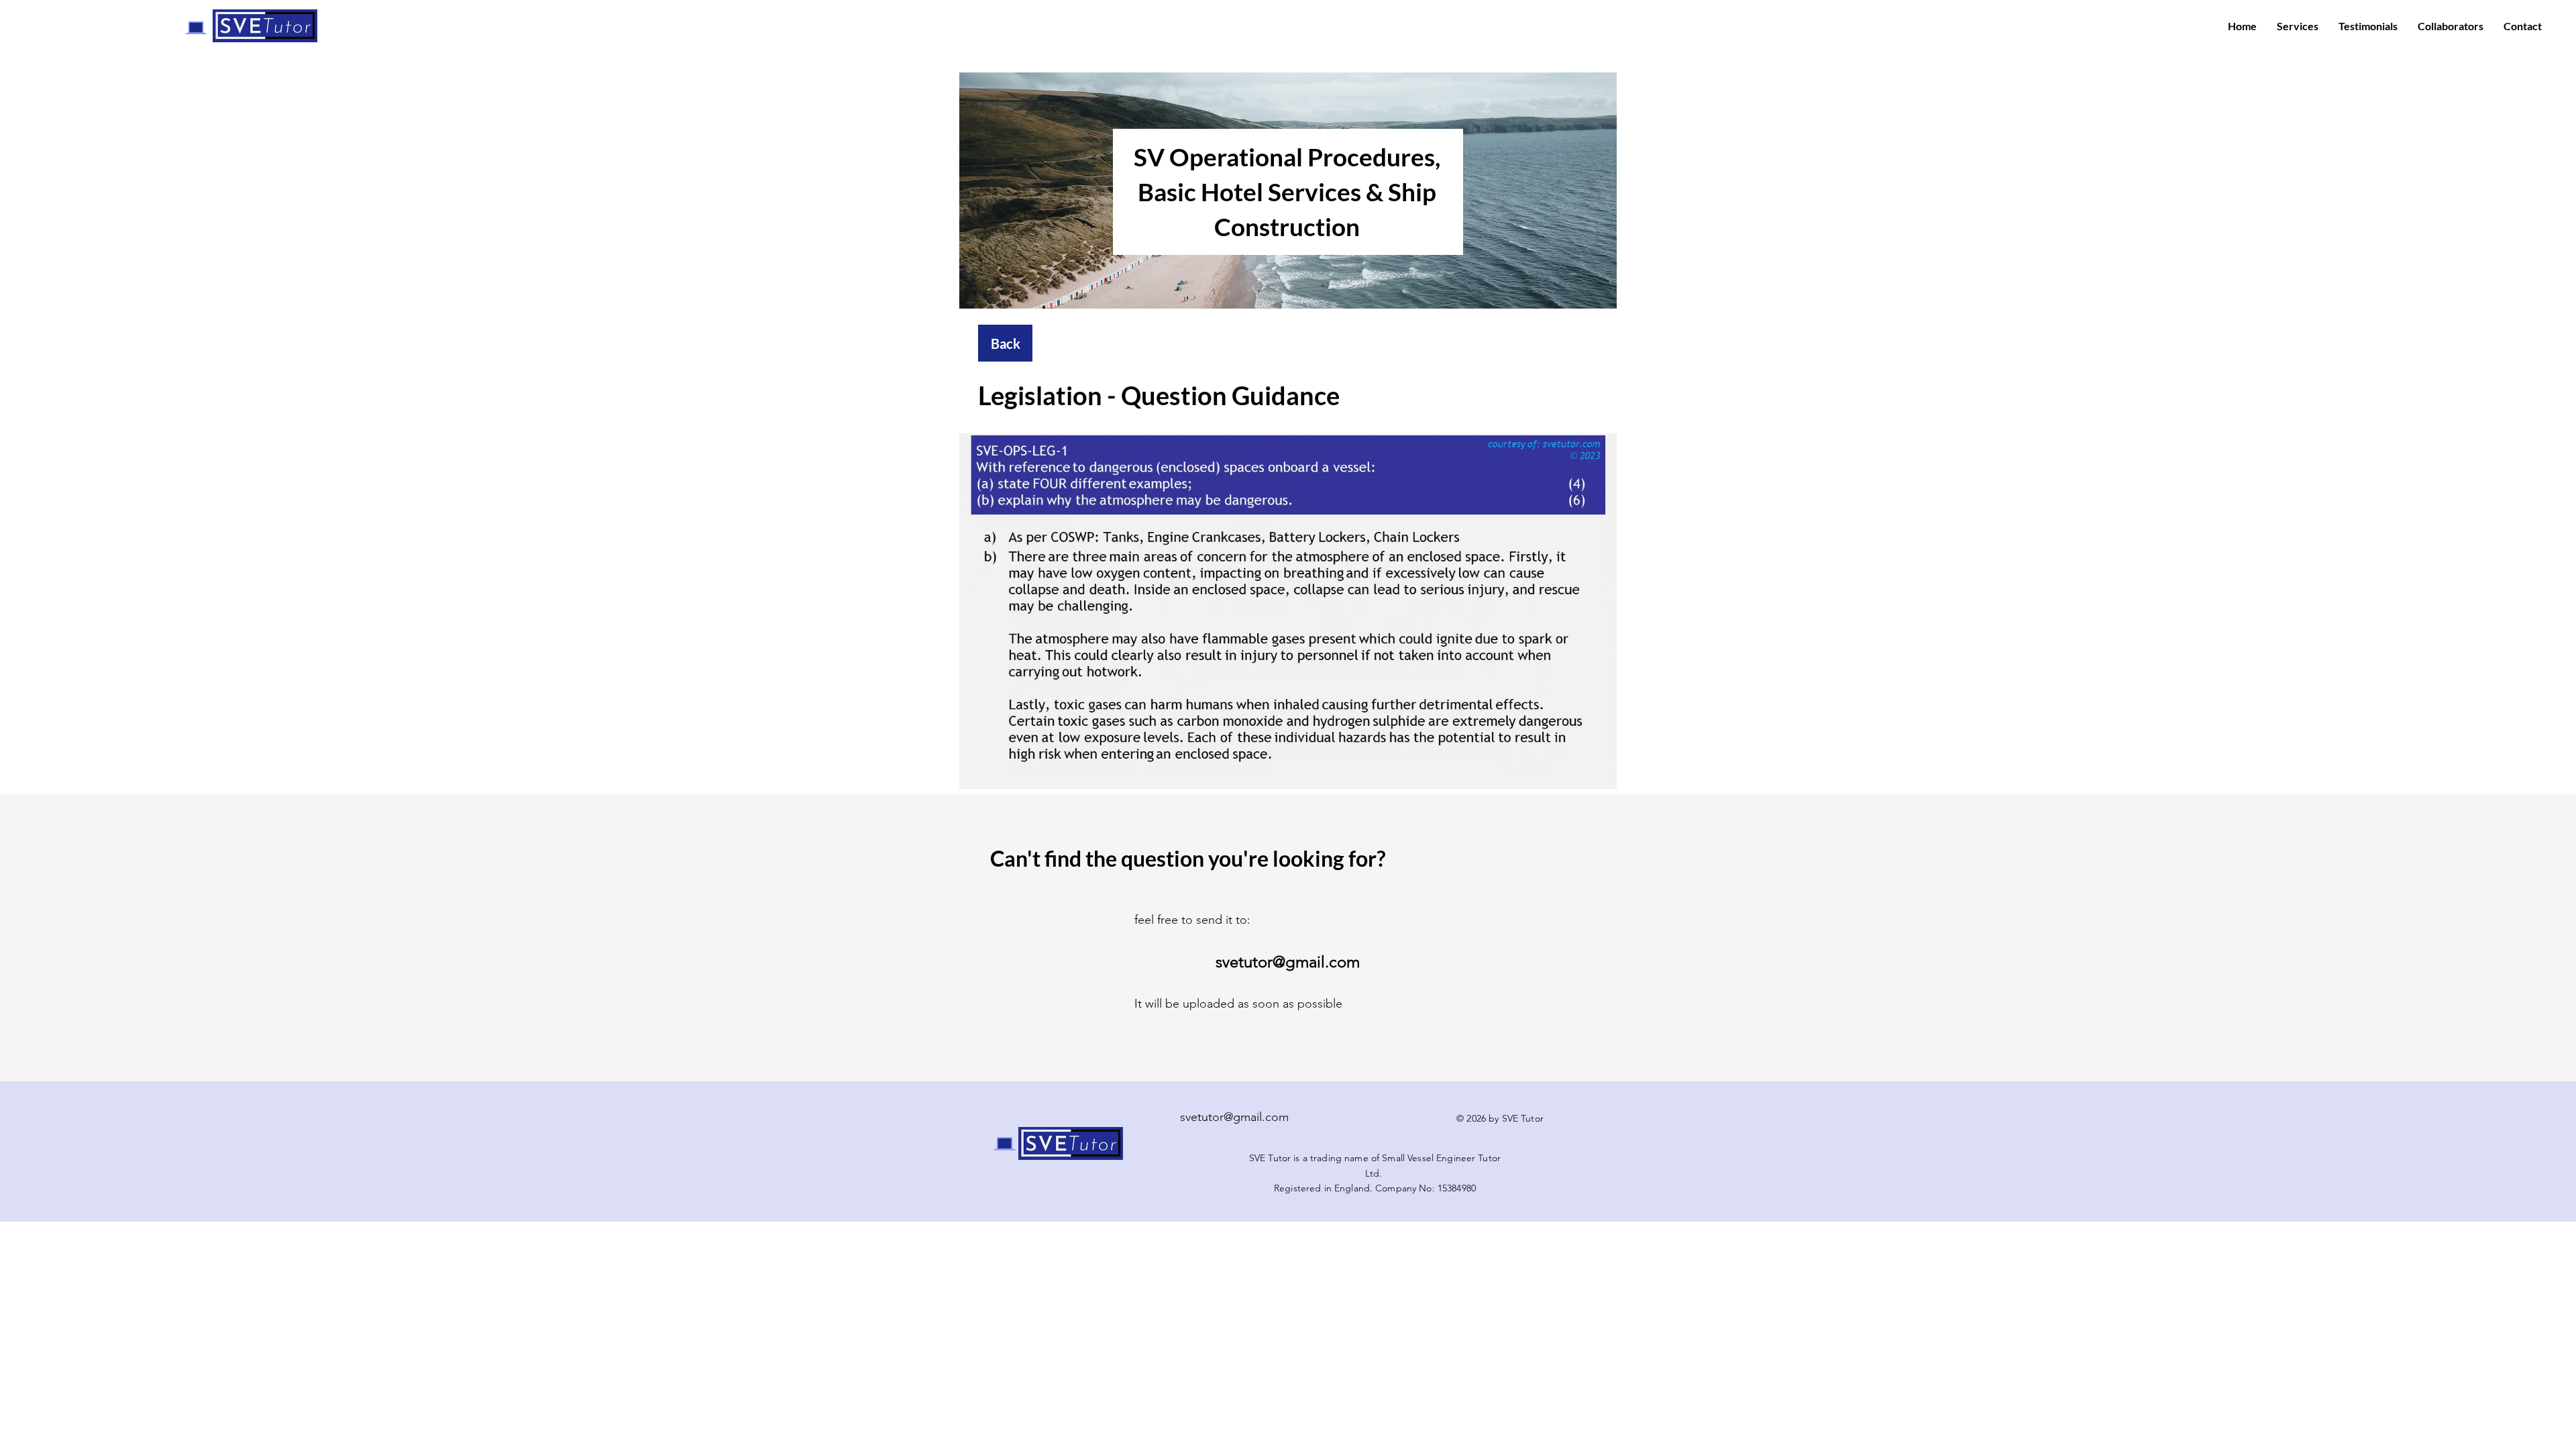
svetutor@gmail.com (1234, 1117)
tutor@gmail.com (1299, 962)
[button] (1288, 611)
